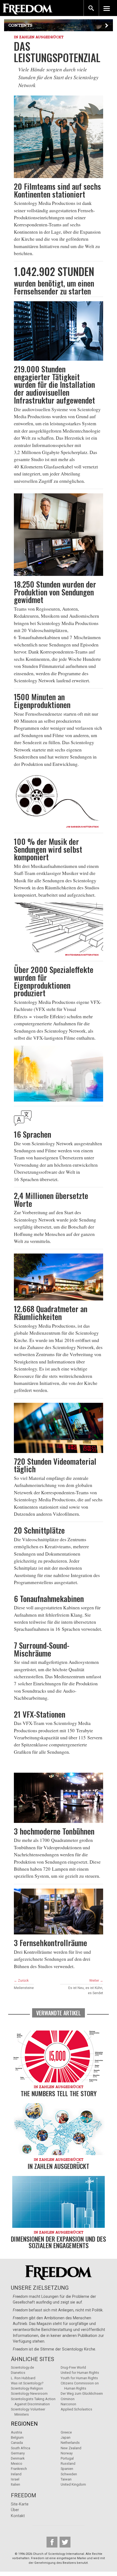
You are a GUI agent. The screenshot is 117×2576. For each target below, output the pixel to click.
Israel (15, 2479)
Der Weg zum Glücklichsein (82, 2393)
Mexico (17, 2464)
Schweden (69, 2474)
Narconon (68, 2404)
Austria (16, 2432)
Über (15, 2510)
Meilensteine (24, 1988)
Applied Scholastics (76, 2409)
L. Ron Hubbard (23, 2378)
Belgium (17, 2437)
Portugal (67, 2458)
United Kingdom (73, 2484)
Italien (16, 2484)
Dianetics (18, 2373)
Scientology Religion (27, 2388)
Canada (17, 2443)
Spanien (67, 2469)
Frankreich (19, 2469)
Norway (67, 2453)
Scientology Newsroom (29, 2393)
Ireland (16, 2474)
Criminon (68, 2399)
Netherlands (70, 2443)
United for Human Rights (80, 2373)
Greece (66, 2432)
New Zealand (71, 2448)
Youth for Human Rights (79, 2378)
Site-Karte (20, 2504)
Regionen (24, 2424)
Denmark (18, 2458)
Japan (66, 2437)
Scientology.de (22, 2367)
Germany (18, 2453)
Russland (68, 2464)
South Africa (21, 2448)
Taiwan (66, 2479)
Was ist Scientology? (27, 2383)
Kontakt (18, 2516)
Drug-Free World (73, 2367)
